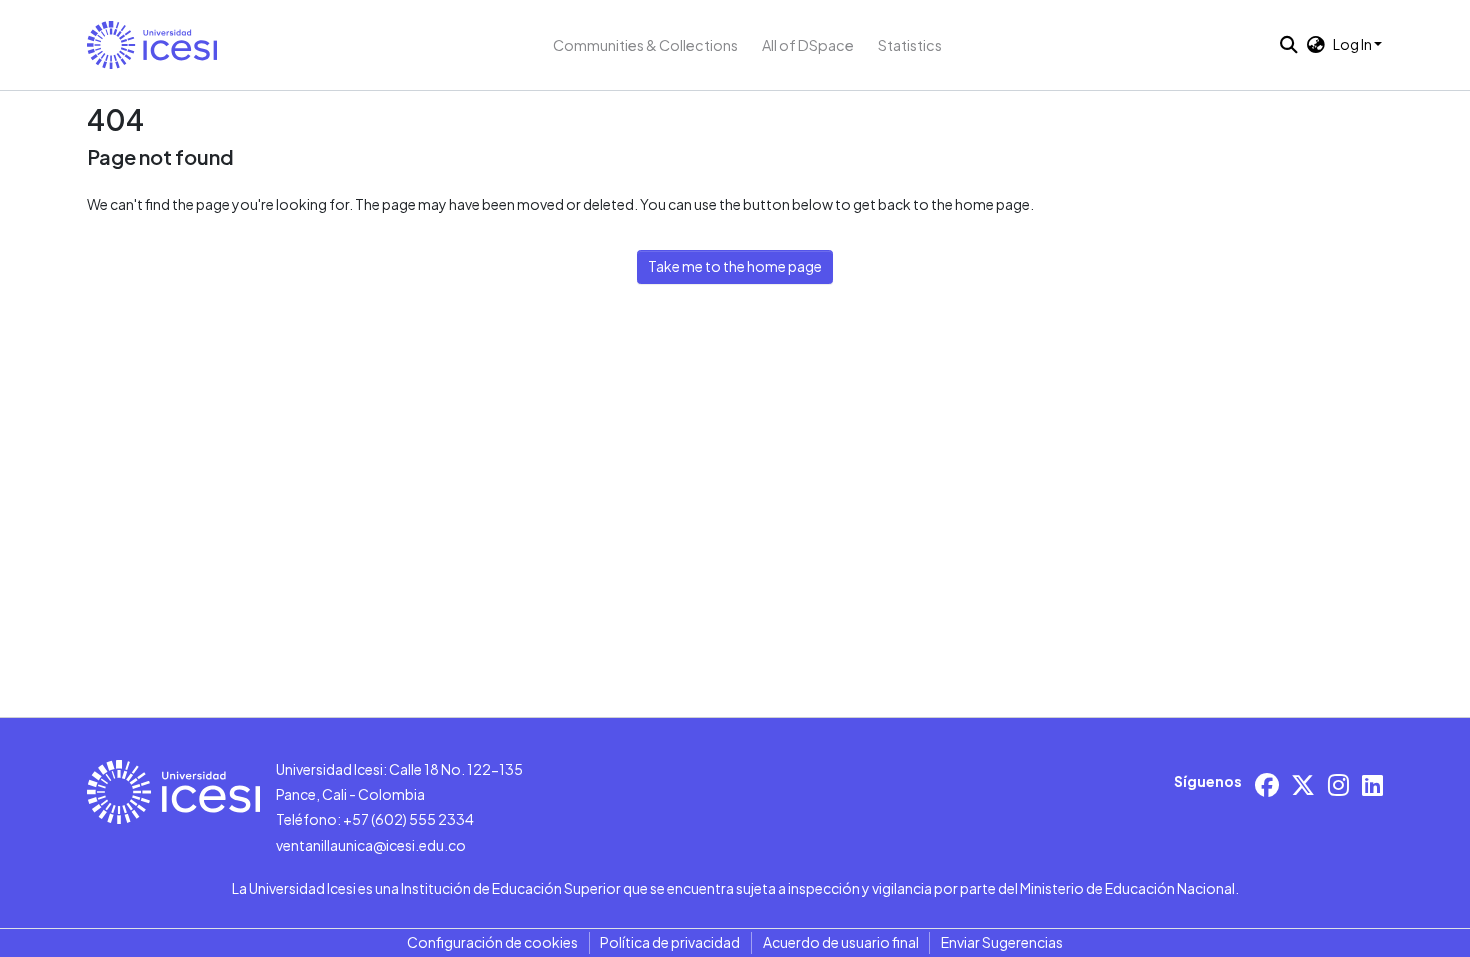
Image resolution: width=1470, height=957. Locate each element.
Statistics (910, 45)
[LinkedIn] (1372, 784)
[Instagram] (1338, 784)
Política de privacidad (670, 942)
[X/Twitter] (1303, 784)
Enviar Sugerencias (1002, 942)
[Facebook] (1267, 784)
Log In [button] (1353, 44)
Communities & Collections (645, 45)
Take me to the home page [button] (735, 266)
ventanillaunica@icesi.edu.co (371, 845)
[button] (152, 45)
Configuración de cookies (492, 942)
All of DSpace (808, 45)
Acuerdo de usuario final (841, 942)
